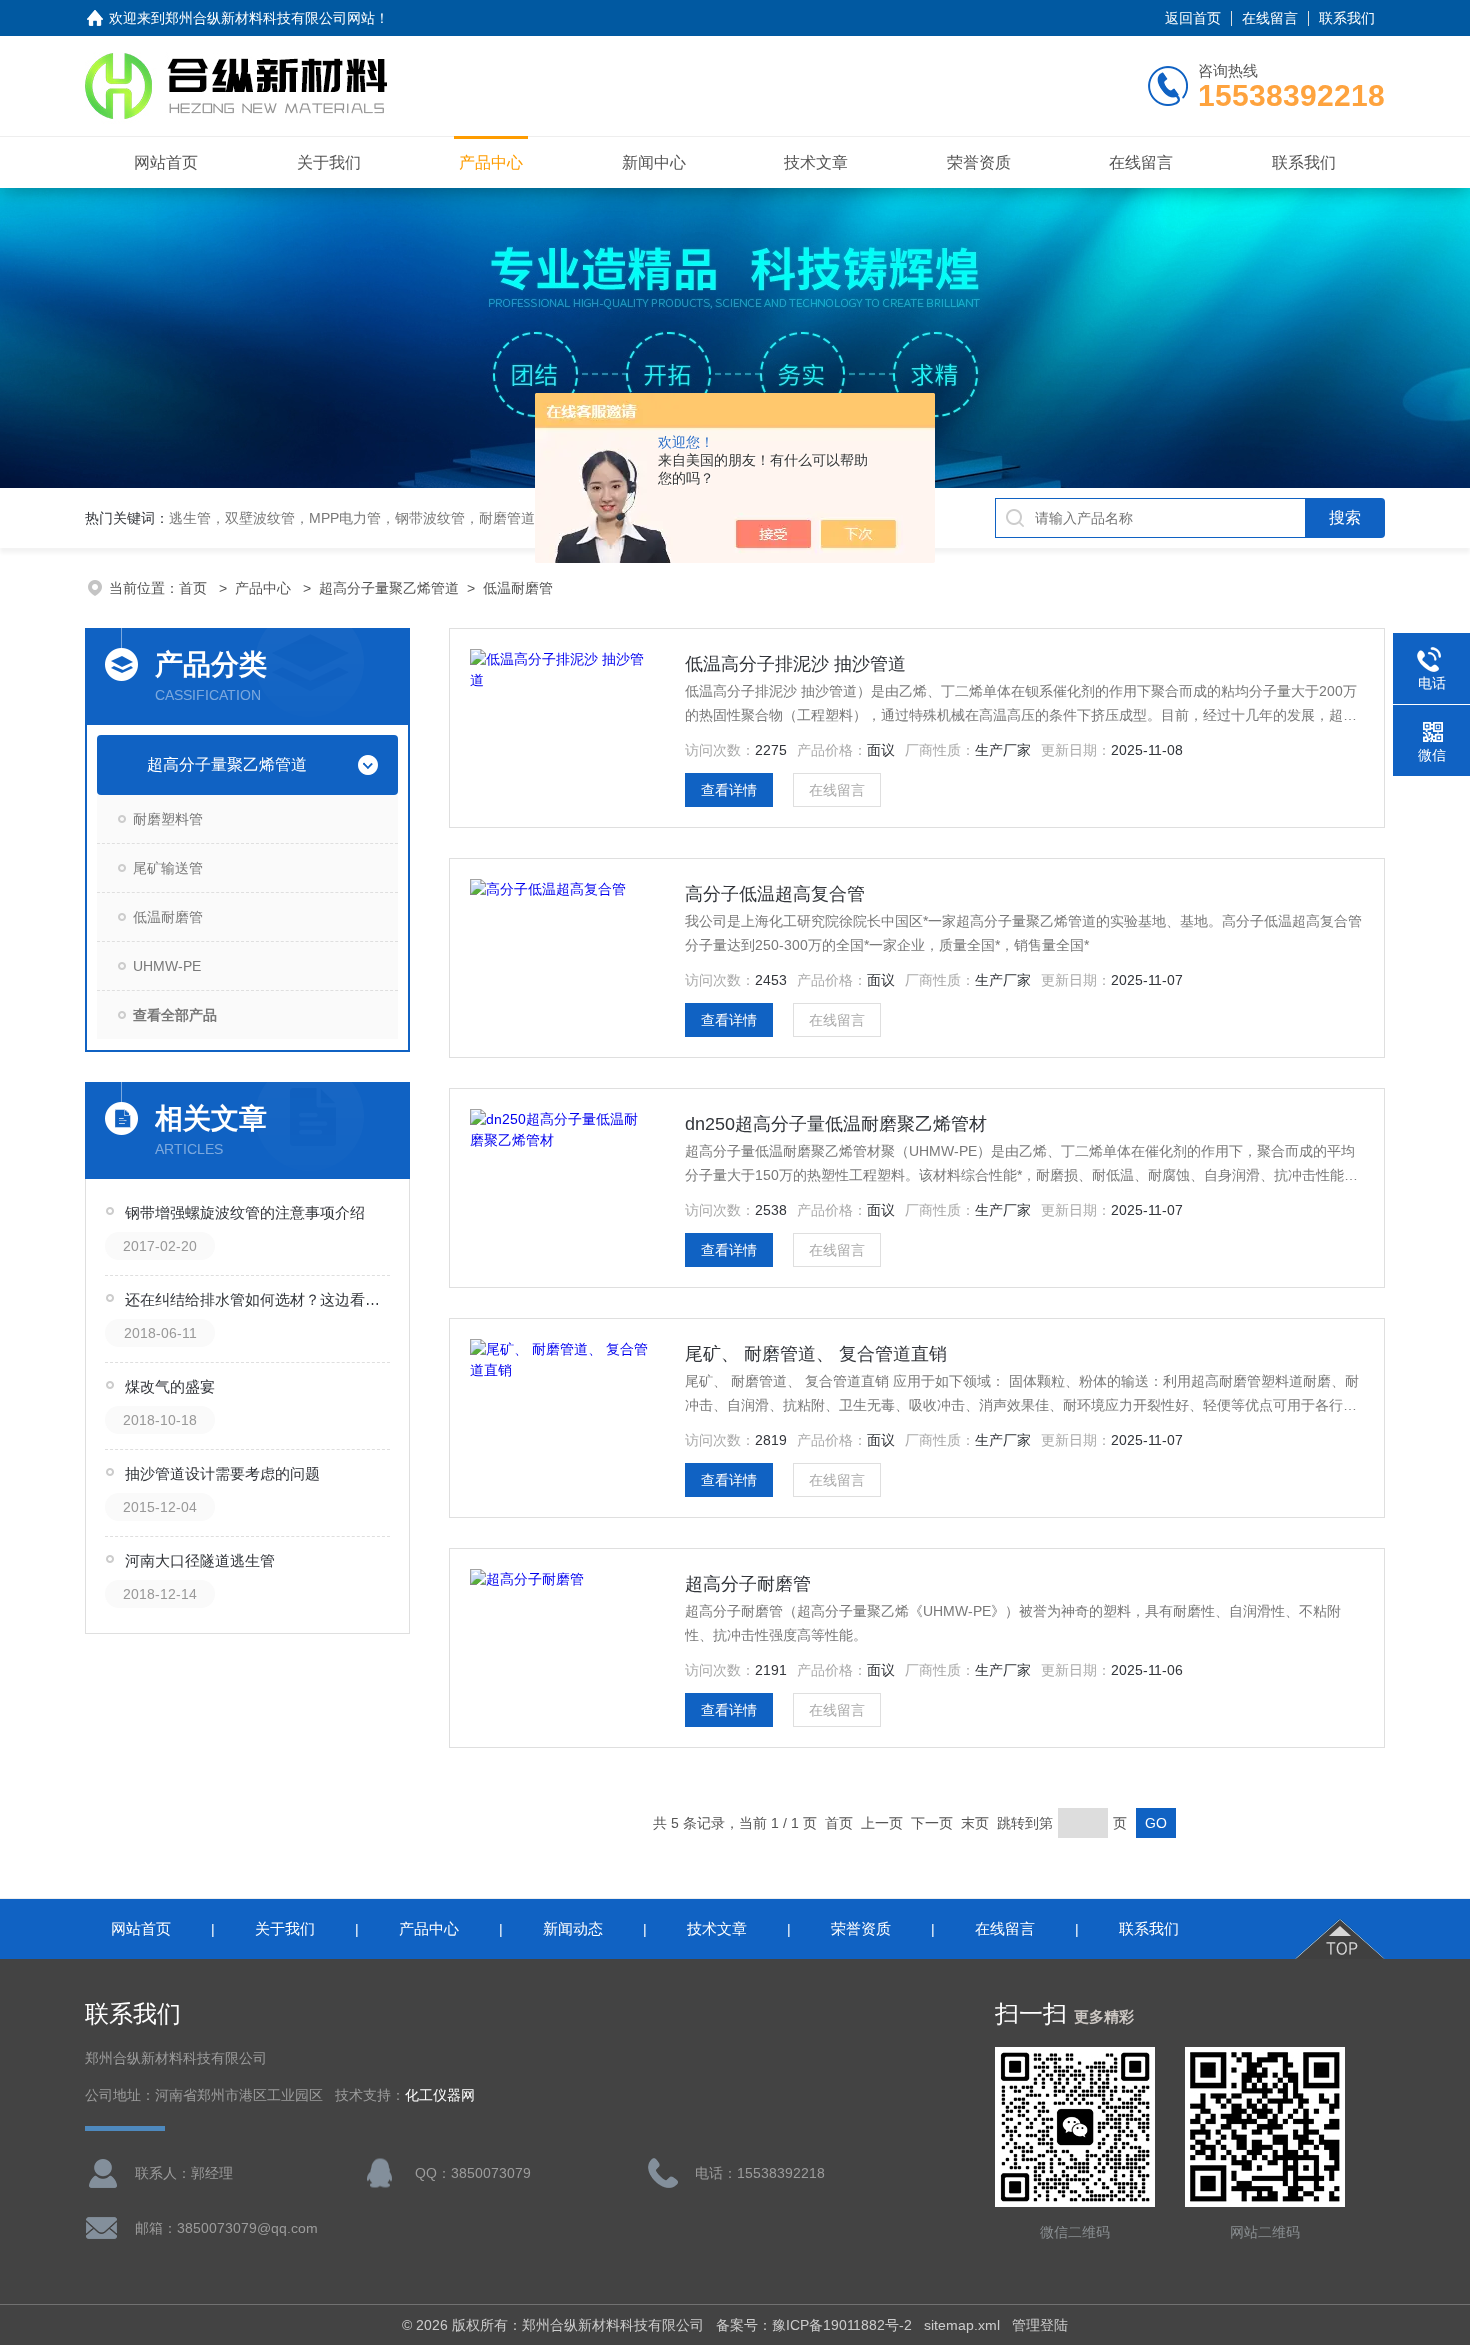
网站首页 (166, 162)
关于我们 (329, 162)
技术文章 (816, 162)
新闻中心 (654, 162)
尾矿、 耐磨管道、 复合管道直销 (816, 1354)
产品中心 (491, 162)
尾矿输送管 (168, 868)
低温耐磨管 (518, 588)
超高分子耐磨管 (748, 1584)
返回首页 (1193, 18)
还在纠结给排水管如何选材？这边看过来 (259, 1299)
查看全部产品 (175, 1015)
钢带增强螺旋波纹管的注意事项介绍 (245, 1212)
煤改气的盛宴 (170, 1386)
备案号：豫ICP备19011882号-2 (814, 2325)
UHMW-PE (167, 966)
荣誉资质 (979, 162)
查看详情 (729, 790)
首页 (195, 588)
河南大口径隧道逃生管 (200, 1560)
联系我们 (1347, 18)
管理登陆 (1040, 2325)
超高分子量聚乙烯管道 (389, 588)
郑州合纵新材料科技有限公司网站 (270, 18)
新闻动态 (573, 1928)
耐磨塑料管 (168, 819)
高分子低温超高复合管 (775, 894)
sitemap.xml (962, 2325)
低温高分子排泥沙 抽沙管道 (795, 664)
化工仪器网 (440, 2095)
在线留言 (1270, 18)
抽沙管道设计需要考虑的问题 (222, 1473)
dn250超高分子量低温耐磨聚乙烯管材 (836, 1124)
